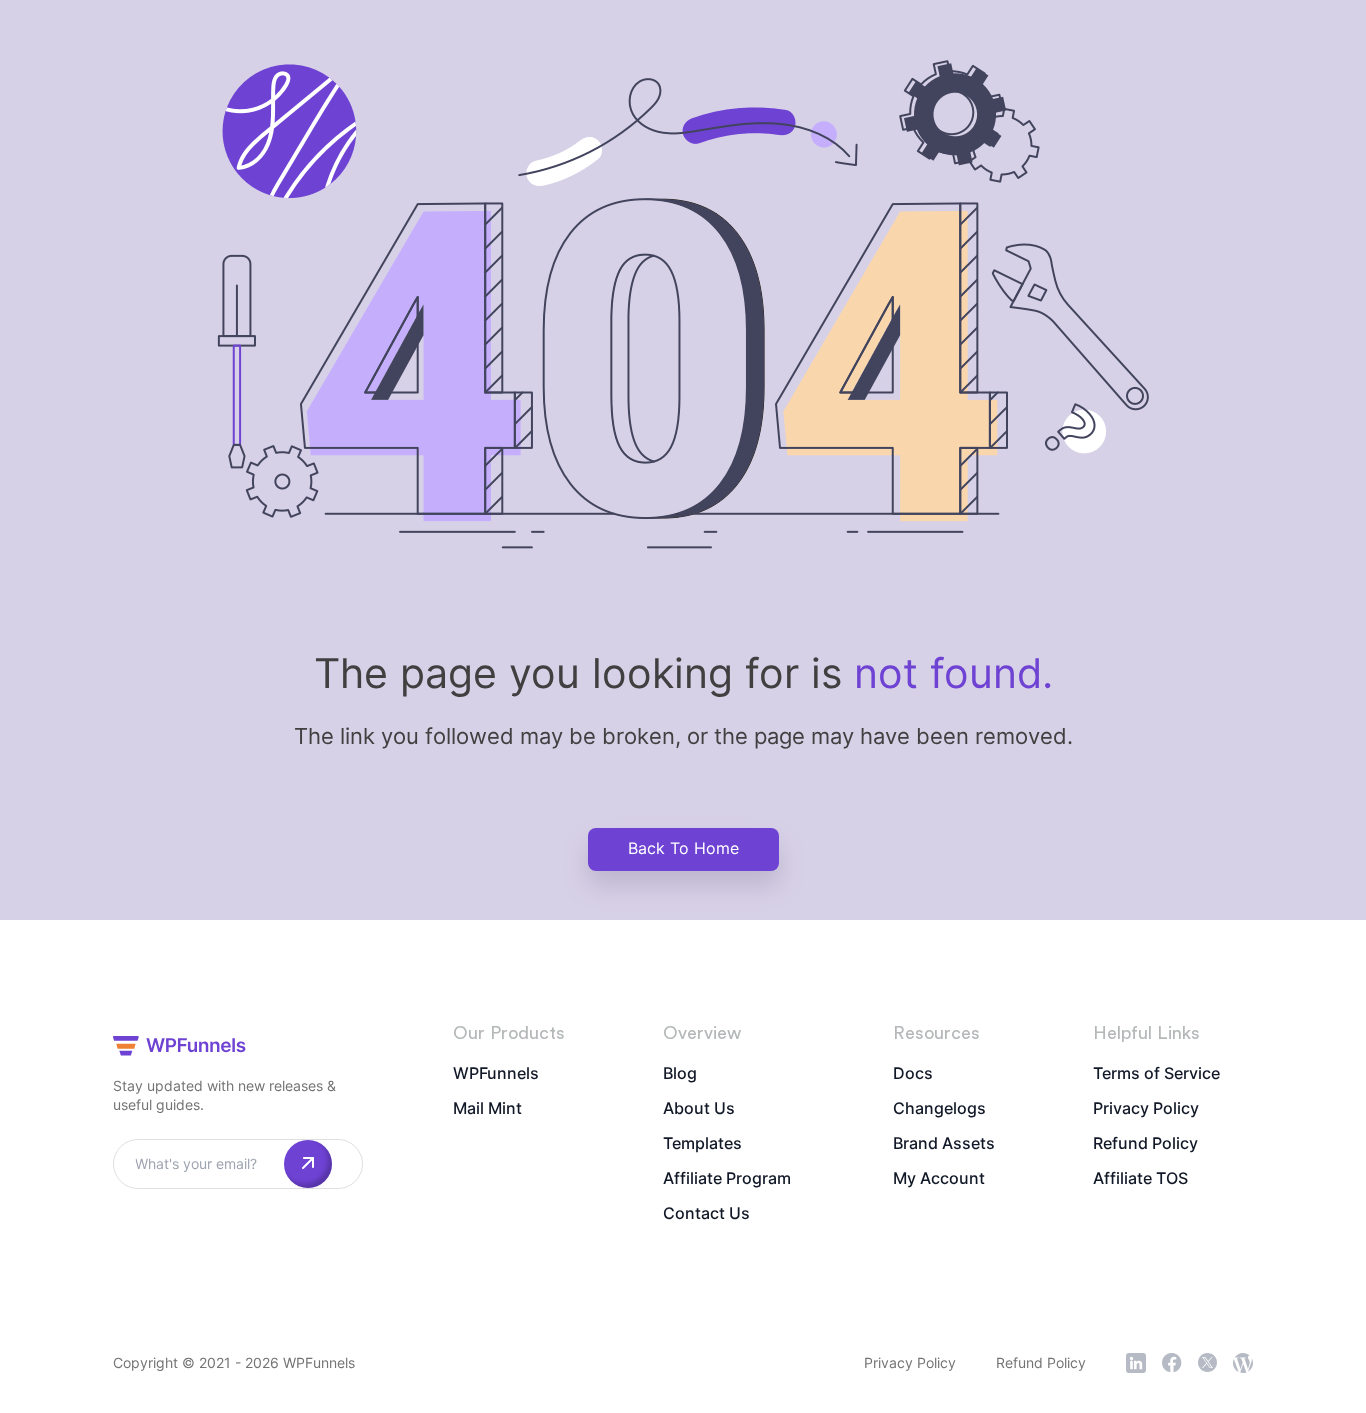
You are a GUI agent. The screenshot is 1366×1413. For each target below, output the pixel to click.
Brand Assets (944, 1143)
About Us (699, 1108)
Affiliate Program (727, 1178)
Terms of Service (1156, 1073)
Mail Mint (487, 1108)
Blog (680, 1073)
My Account (939, 1178)
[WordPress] (1243, 1363)
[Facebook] (1172, 1363)
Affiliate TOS (1140, 1178)
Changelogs (939, 1108)
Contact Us (706, 1213)
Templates (702, 1143)
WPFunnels (496, 1073)
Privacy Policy (1146, 1108)
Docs (913, 1073)
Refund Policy (1145, 1143)
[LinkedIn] (1136, 1363)
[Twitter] (1207, 1362)
